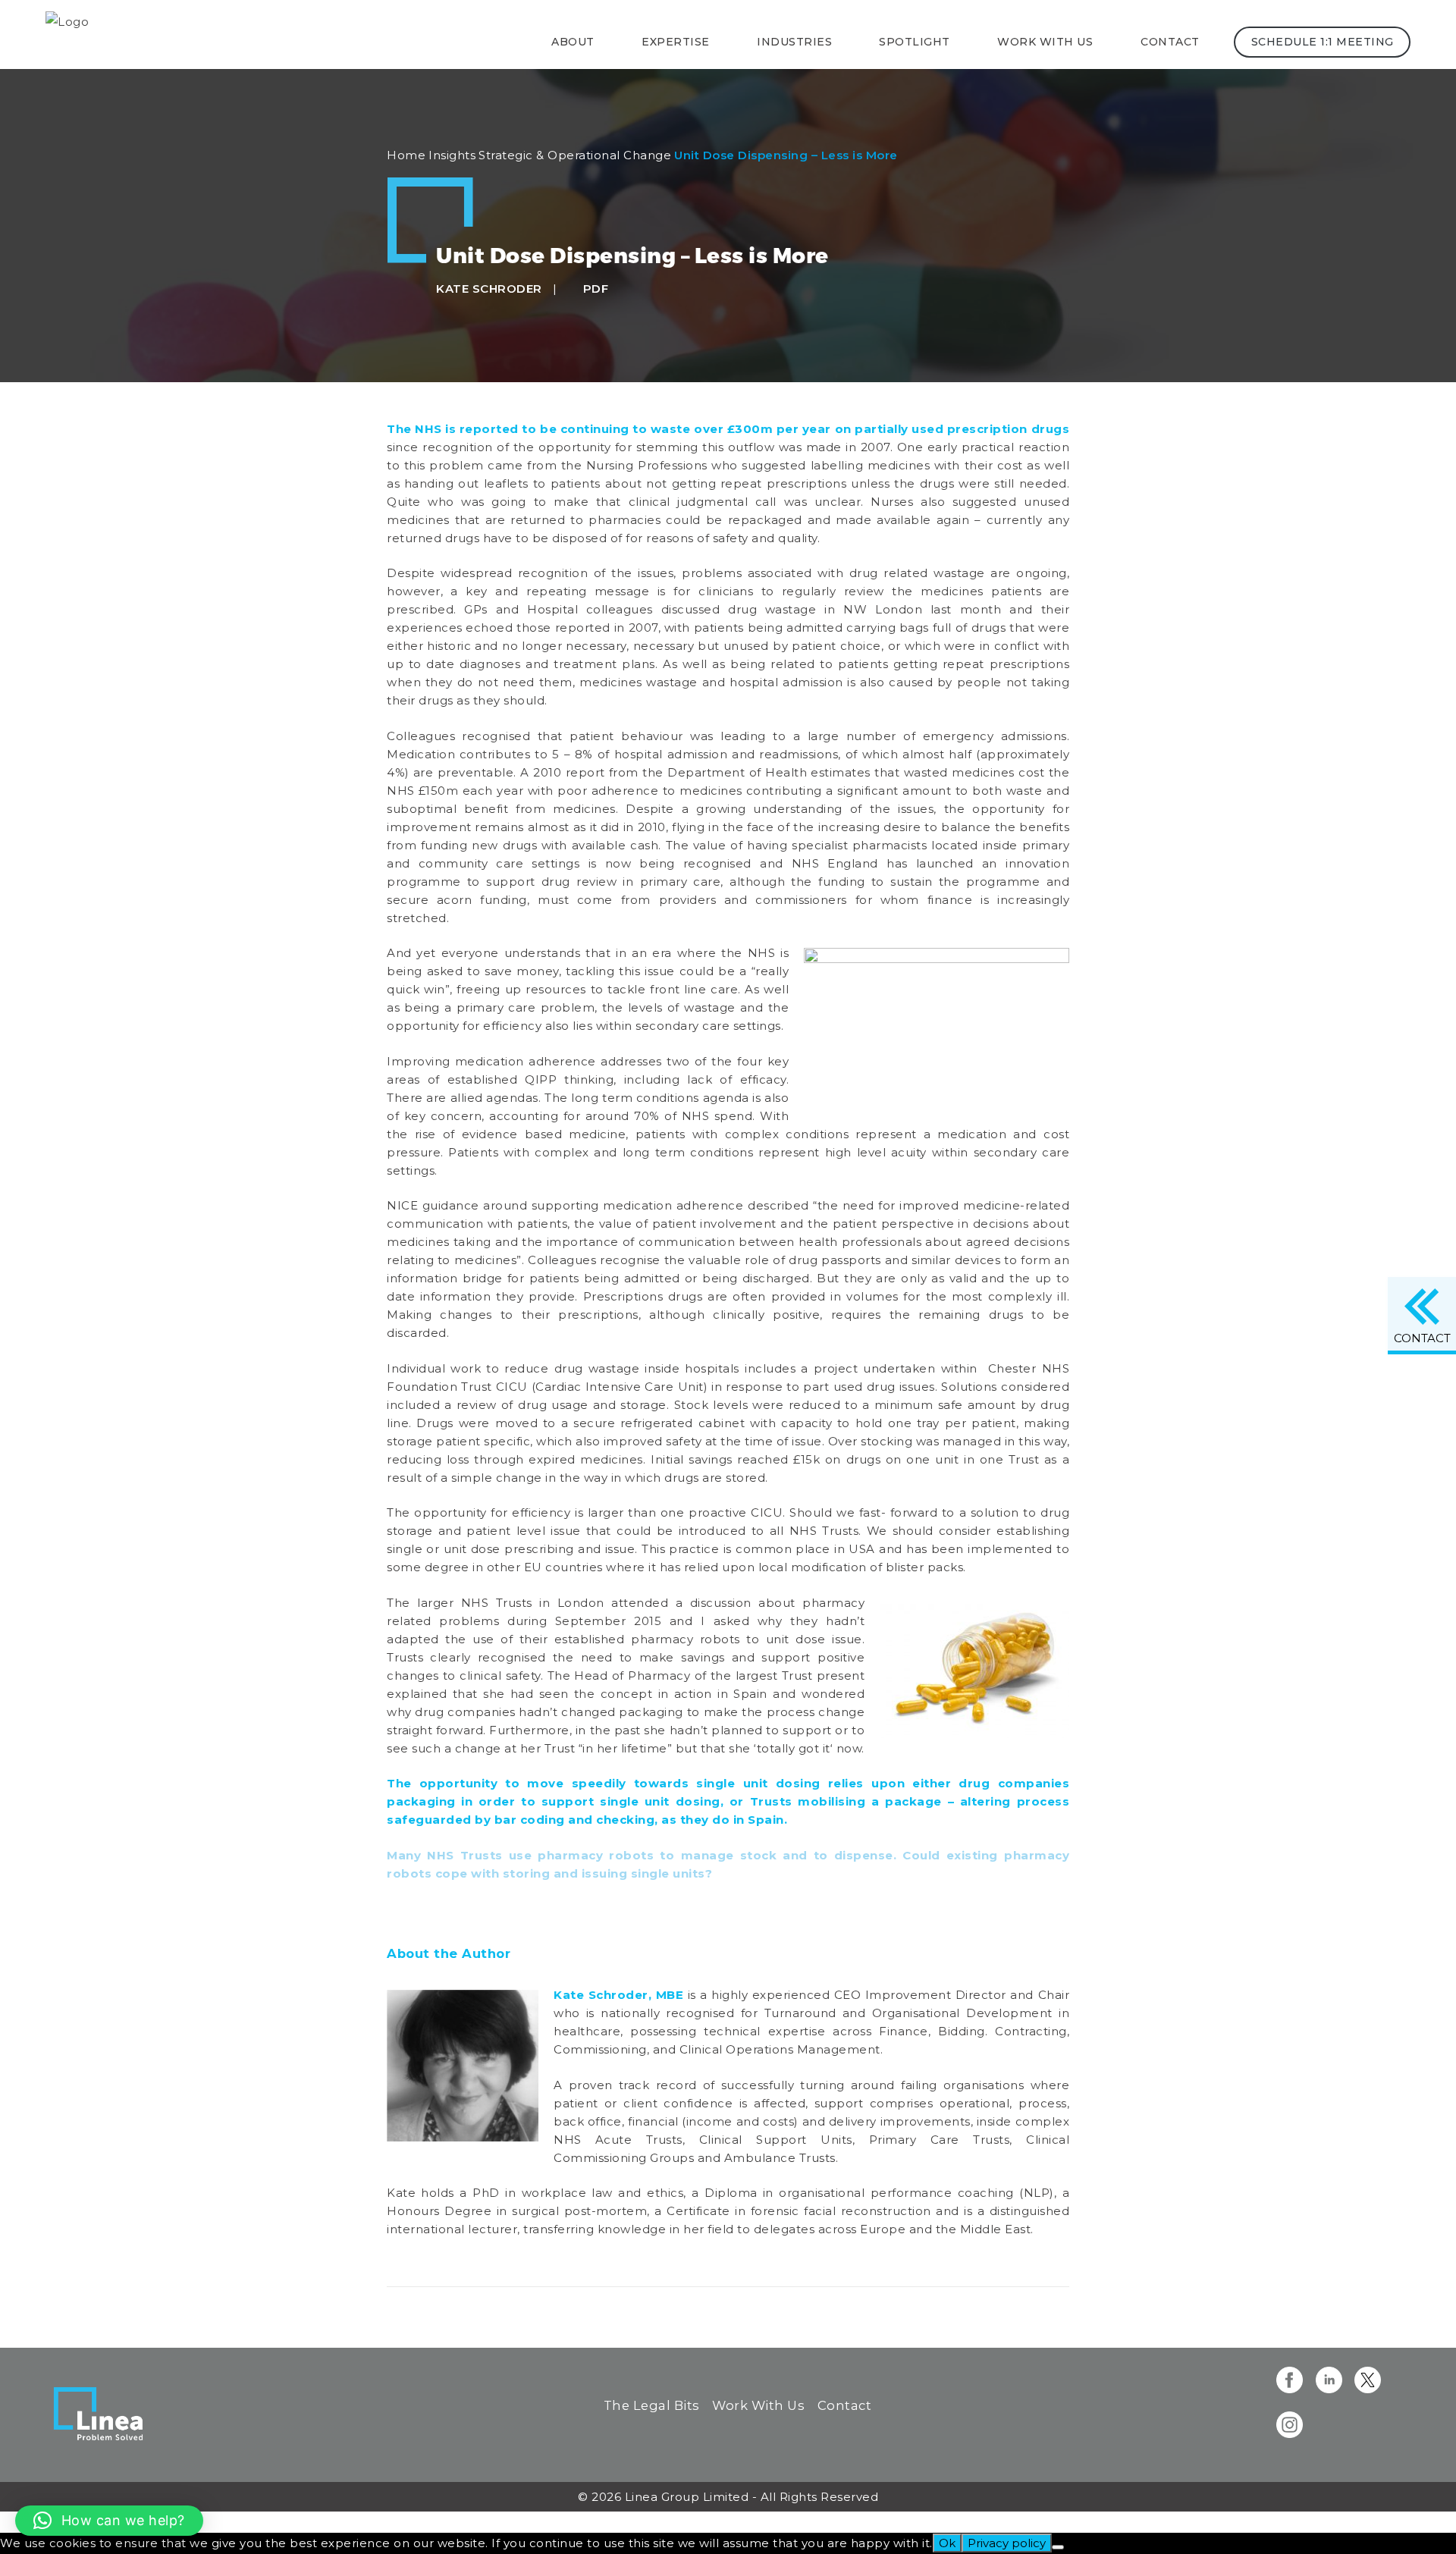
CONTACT (1422, 1338)
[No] (1058, 2547)
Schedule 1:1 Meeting (1322, 42)
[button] (109, 2521)
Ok (947, 2543)
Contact (1170, 42)
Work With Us (758, 2405)
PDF (594, 289)
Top (12, 2522)
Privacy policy (1007, 2543)
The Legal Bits (652, 2405)
